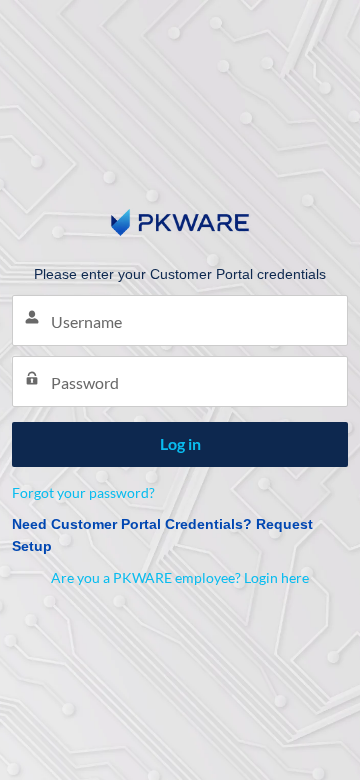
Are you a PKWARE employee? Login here (180, 577)
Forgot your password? (83, 492)
